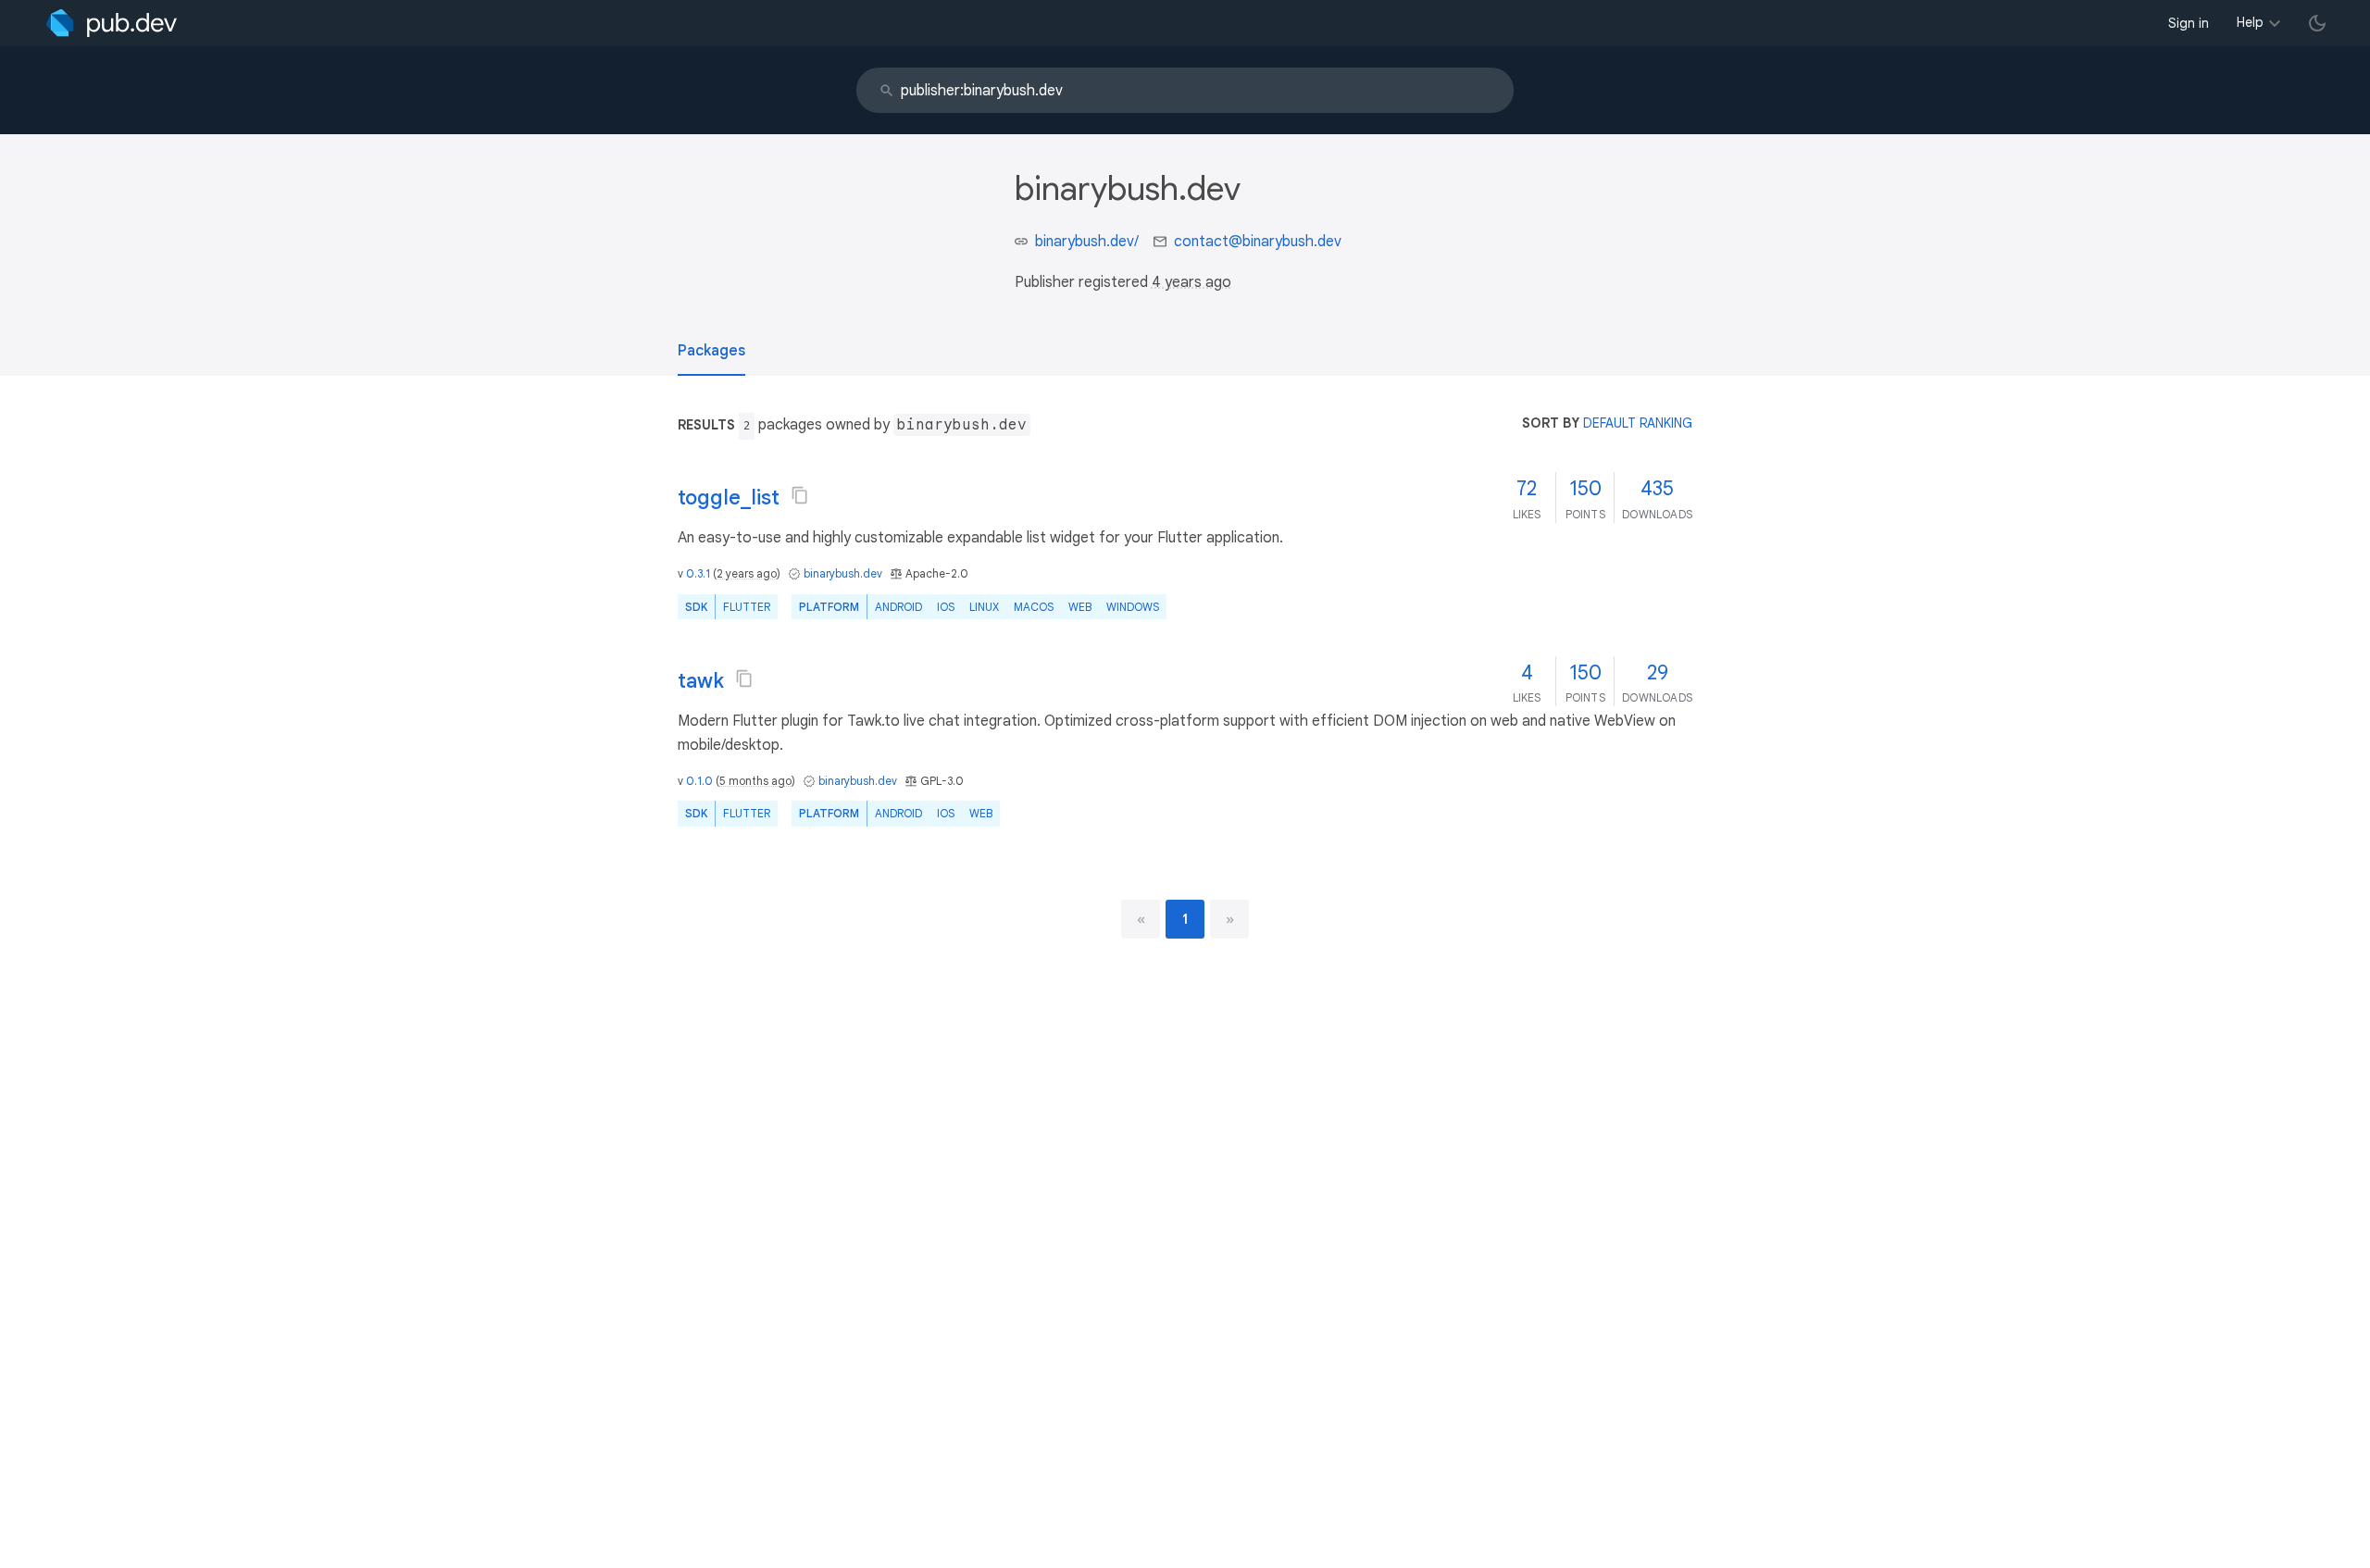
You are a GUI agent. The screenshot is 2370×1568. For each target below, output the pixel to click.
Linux (984, 607)
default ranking (1638, 423)
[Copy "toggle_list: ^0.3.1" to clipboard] (800, 495)
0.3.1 (698, 573)
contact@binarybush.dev (1258, 242)
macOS (1034, 607)
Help (2250, 22)
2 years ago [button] (747, 573)
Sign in (2189, 23)
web (1080, 607)
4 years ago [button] (1191, 282)
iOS (946, 607)
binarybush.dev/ (1087, 242)
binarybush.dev (843, 573)
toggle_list (729, 498)
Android (898, 607)
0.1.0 (699, 781)
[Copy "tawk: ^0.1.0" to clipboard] (744, 678)
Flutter (747, 607)
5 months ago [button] (755, 781)
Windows (1133, 607)
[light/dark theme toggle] (2317, 23)
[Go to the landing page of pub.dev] (112, 23)
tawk (701, 681)
